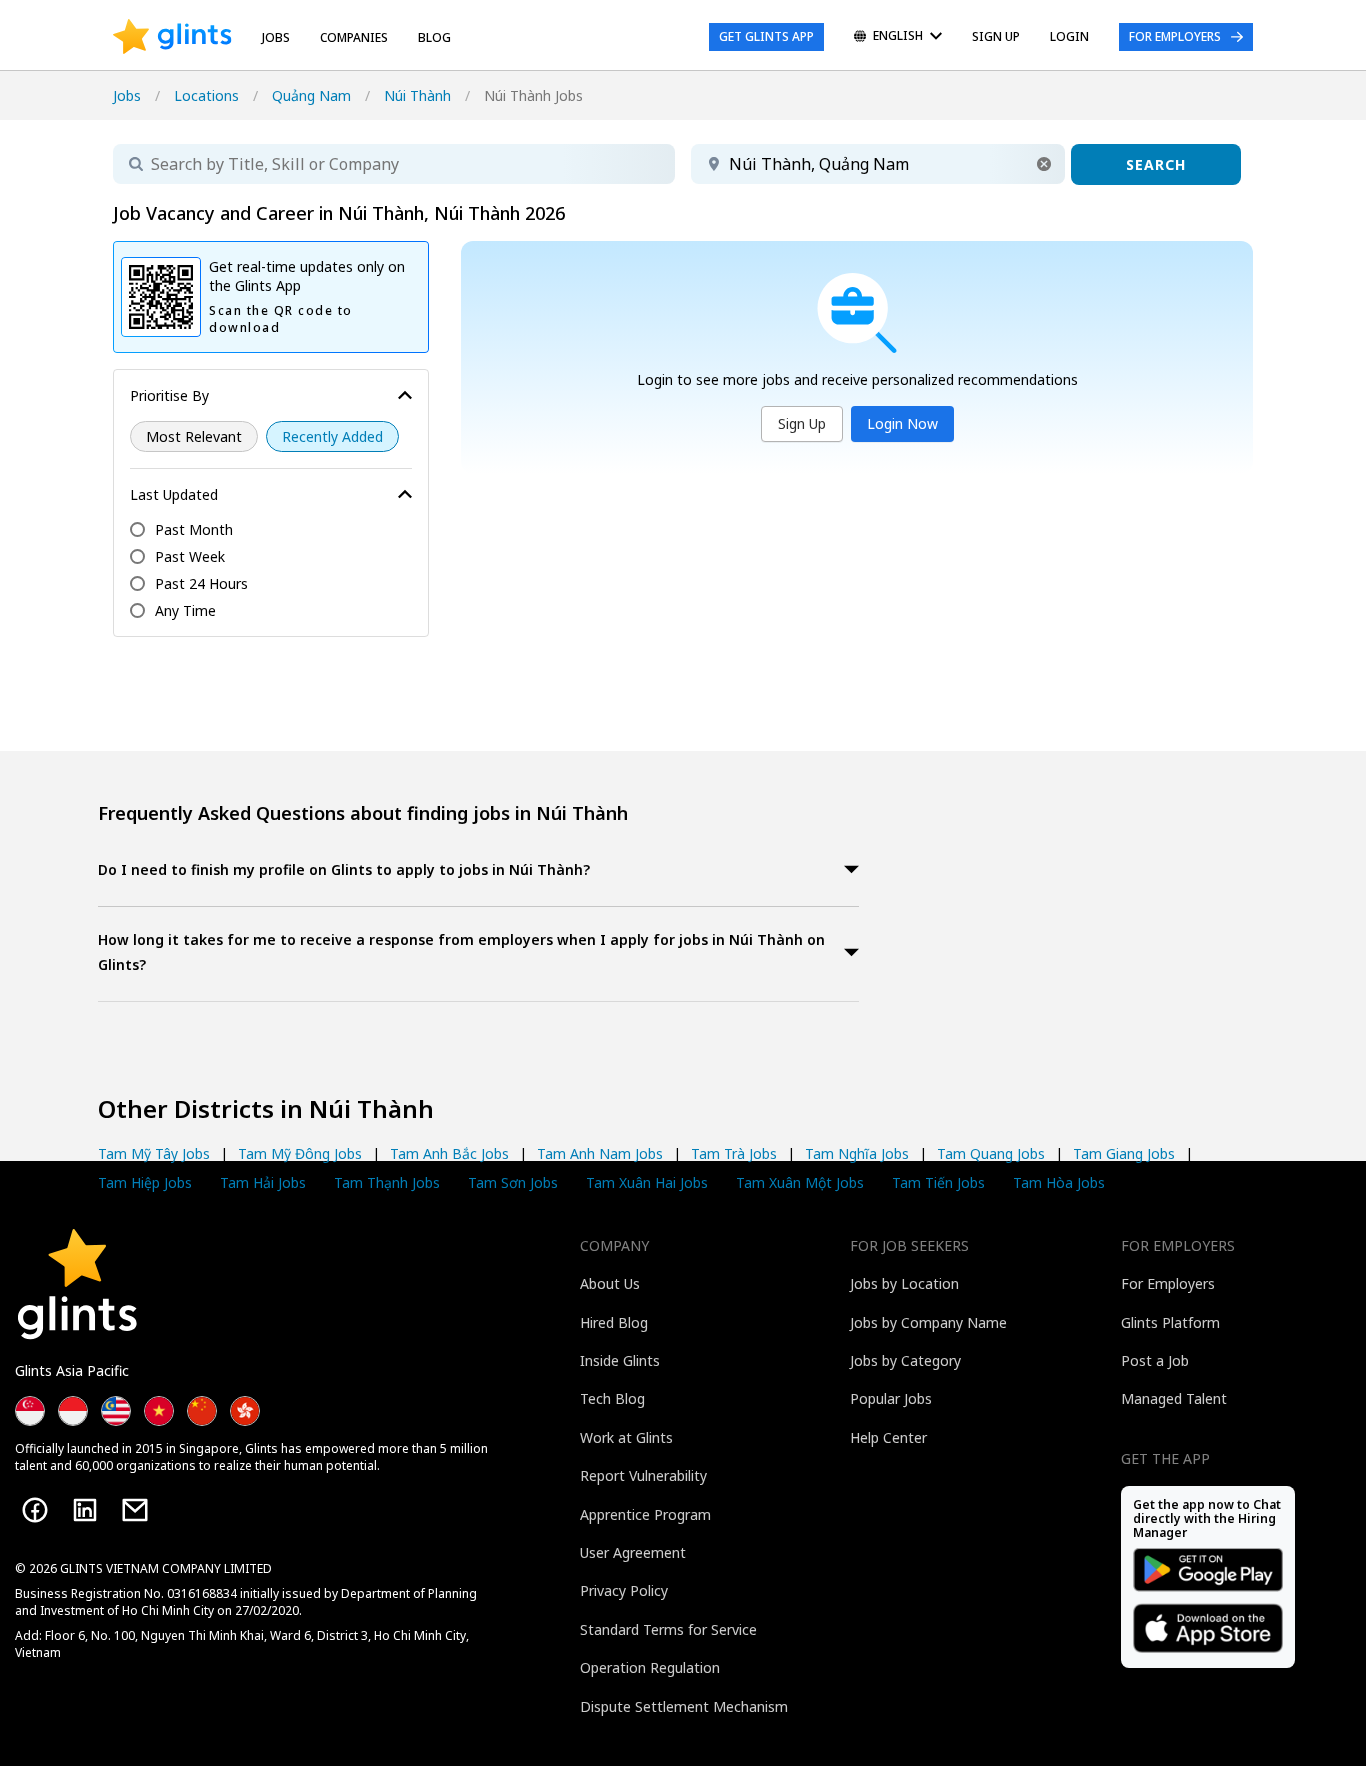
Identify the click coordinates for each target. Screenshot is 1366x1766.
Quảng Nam (311, 95)
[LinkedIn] (85, 1510)
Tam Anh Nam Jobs (600, 1153)
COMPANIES (354, 37)
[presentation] (172, 37)
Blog (434, 37)
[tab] (478, 871)
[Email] (135, 1510)
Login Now (902, 423)
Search (1156, 164)
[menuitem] (898, 37)
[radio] (194, 436)
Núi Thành (417, 95)
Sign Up (802, 423)
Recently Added (332, 436)
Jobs (276, 37)
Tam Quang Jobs (991, 1153)
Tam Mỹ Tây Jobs (154, 1153)
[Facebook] (35, 1510)
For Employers (1175, 36)
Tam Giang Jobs (1124, 1153)
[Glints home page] (172, 37)
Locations (206, 95)
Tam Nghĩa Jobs (857, 1153)
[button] (1044, 164)
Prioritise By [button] (169, 395)
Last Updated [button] (174, 494)
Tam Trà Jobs (734, 1153)
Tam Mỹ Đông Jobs (300, 1153)
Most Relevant (194, 436)
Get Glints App (766, 36)
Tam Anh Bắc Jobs (449, 1153)
